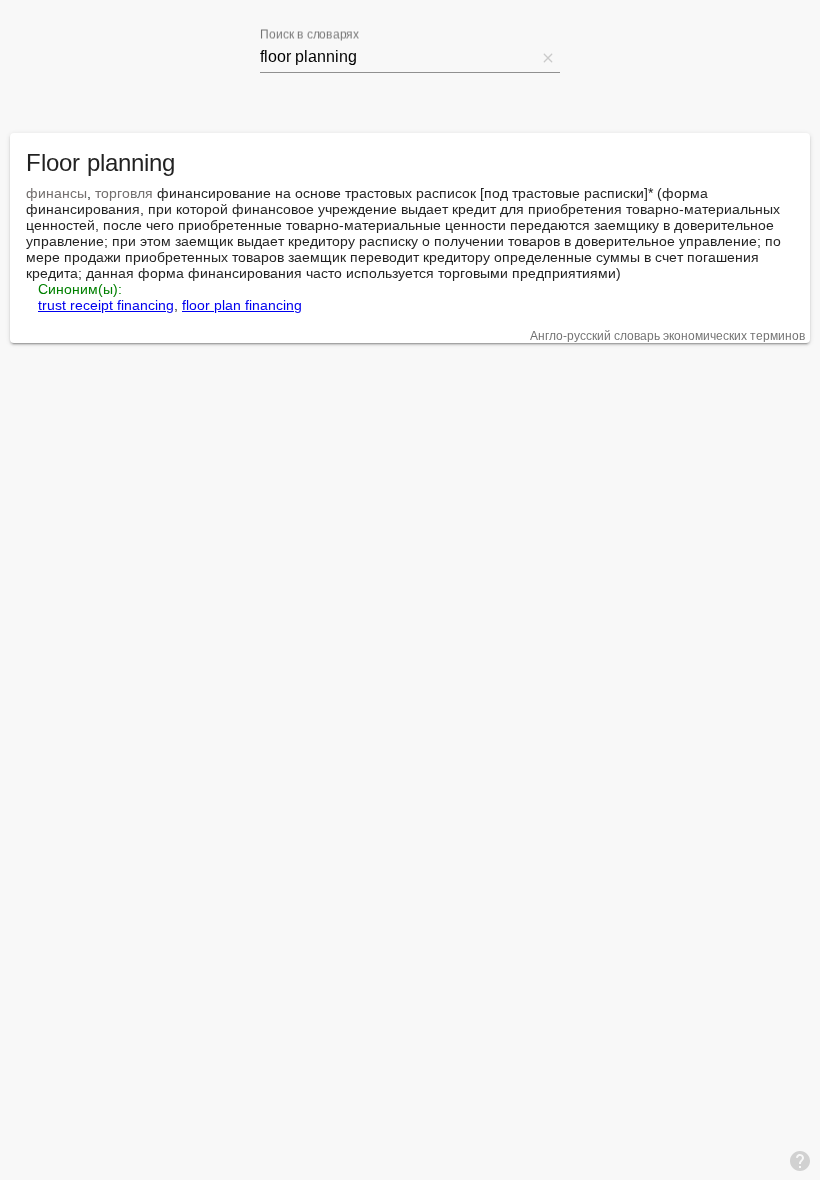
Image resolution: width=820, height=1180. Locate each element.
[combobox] (398, 57)
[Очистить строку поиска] (548, 57)
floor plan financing (242, 305)
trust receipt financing (106, 305)
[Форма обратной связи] (800, 1160)
